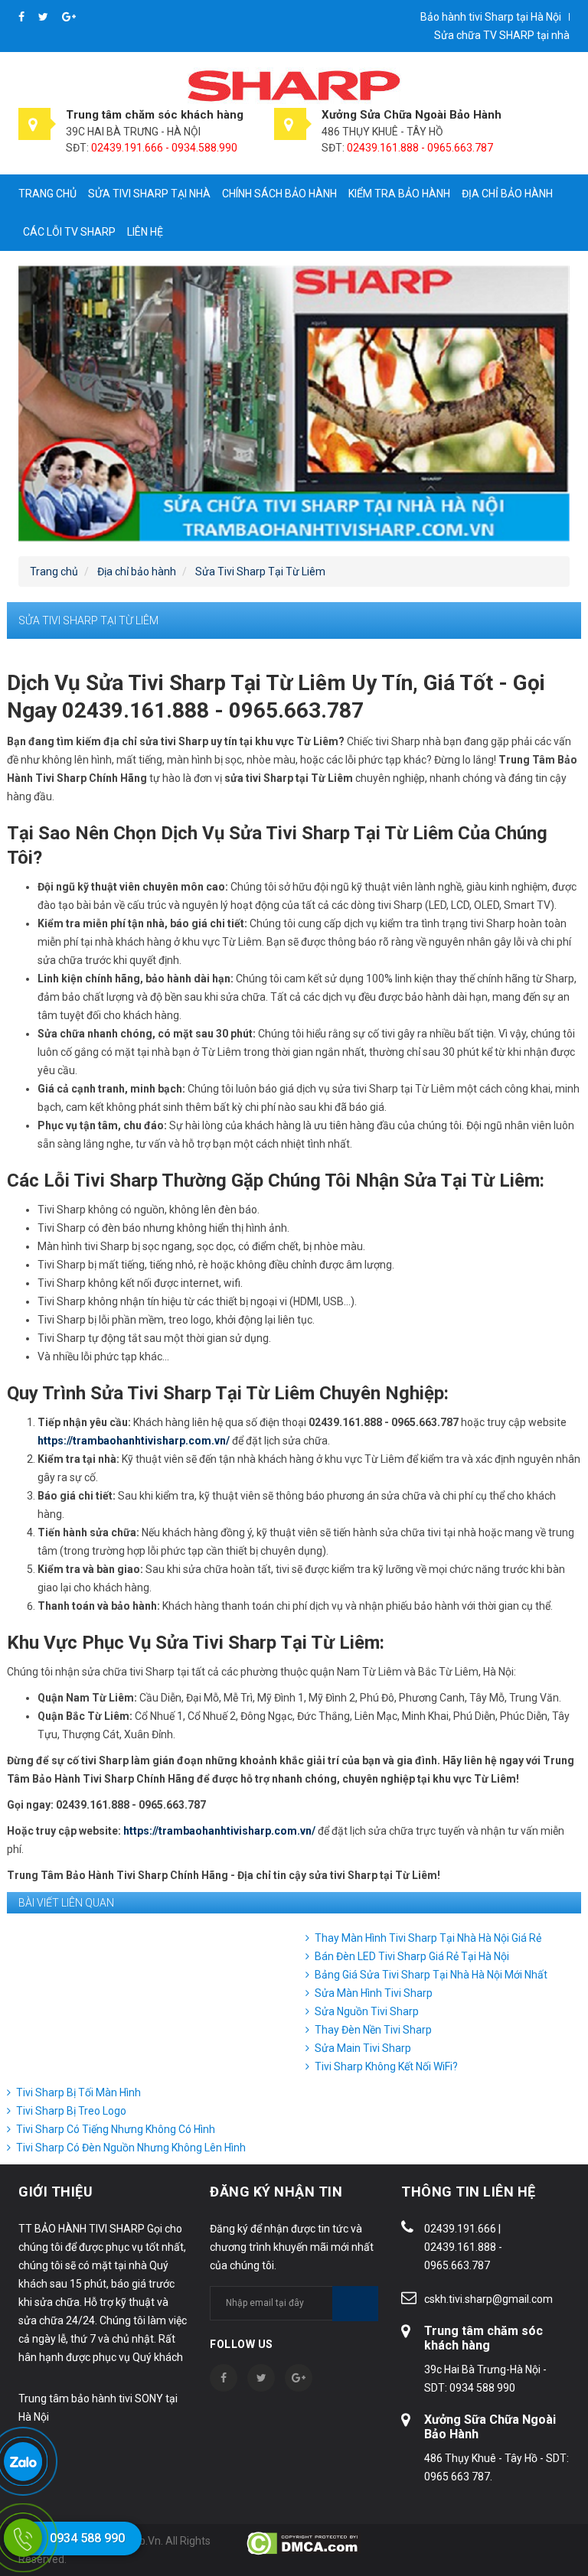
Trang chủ (47, 194)
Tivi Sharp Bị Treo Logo (71, 2111)
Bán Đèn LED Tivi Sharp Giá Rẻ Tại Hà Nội (412, 1956)
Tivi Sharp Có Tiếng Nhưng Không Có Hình (116, 2129)
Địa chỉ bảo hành (507, 194)
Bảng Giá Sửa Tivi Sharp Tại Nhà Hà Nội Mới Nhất (431, 1975)
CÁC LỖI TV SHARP (69, 232)
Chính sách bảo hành (279, 194)
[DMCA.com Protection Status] (304, 2542)
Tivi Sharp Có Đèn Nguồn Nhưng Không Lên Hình (131, 2148)
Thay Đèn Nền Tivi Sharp (373, 2030)
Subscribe (355, 2304)
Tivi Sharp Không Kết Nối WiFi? (386, 2066)
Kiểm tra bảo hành (399, 194)
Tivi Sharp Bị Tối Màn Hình (78, 2092)
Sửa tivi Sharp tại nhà (149, 194)
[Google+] (69, 17)
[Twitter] (44, 17)
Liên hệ (145, 232)
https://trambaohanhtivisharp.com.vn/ (134, 1441)
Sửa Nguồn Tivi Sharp (367, 2011)
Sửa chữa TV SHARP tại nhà (502, 35)
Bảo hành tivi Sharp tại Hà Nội (491, 17)
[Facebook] (23, 17)
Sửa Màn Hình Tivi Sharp (374, 1993)
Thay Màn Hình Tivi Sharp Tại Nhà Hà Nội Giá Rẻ (428, 1938)
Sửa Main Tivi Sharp (363, 2048)
